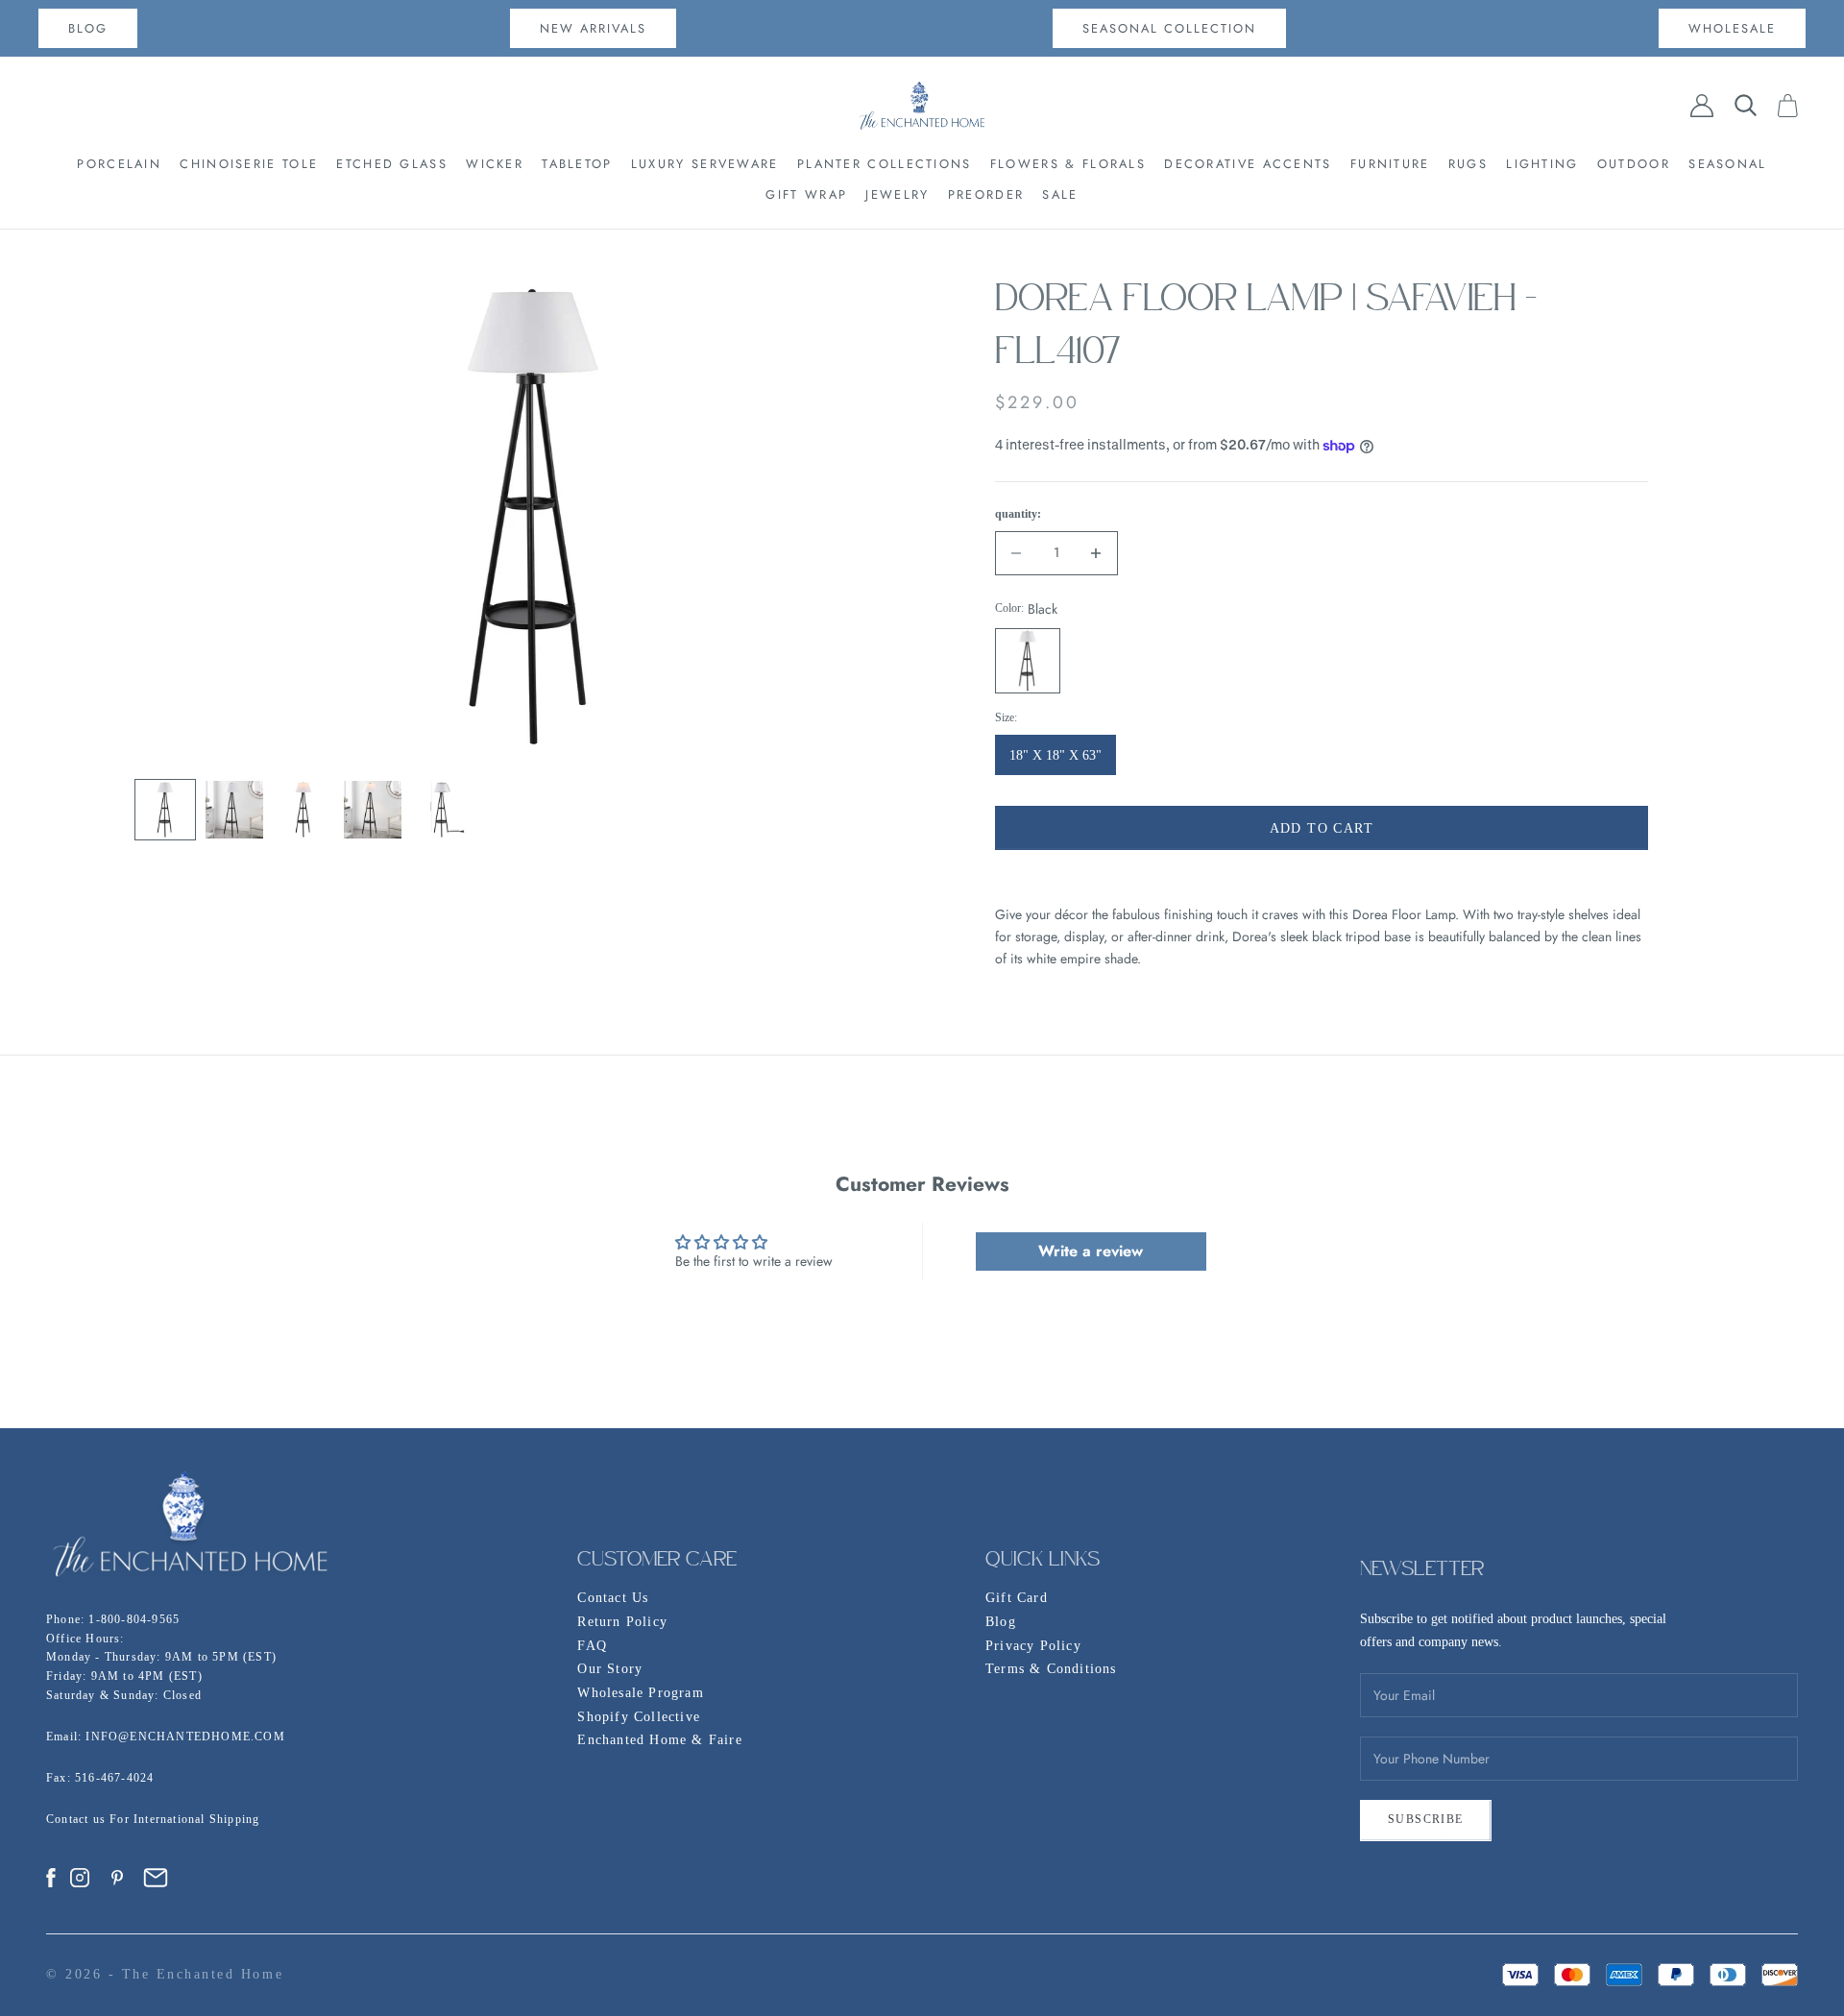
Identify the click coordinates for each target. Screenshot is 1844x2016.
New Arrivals (593, 28)
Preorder (986, 194)
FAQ (592, 1646)
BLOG (88, 28)
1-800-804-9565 (134, 1619)
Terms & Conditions (1051, 1669)
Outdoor (1634, 164)
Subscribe (1426, 1819)
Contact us (78, 1819)
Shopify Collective (639, 1717)
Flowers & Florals (1068, 164)
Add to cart (1322, 828)
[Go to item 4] (373, 810)
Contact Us (613, 1598)
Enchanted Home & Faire (659, 1740)
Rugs (1468, 164)
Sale (1060, 194)
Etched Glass (392, 164)
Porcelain (119, 164)
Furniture (1390, 164)
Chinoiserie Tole (249, 164)
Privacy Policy (1033, 1646)
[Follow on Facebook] (51, 1878)
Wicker (495, 164)
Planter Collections (885, 164)
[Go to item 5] (442, 810)
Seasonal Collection (1169, 28)
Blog (1001, 1622)
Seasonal (1727, 164)
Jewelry (897, 194)
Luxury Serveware (705, 164)
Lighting (1542, 164)
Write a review (1091, 1251)
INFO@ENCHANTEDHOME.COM (185, 1737)
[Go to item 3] (303, 810)
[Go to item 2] (234, 810)
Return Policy (622, 1622)
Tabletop (577, 164)
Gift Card (1017, 1598)
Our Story (610, 1669)
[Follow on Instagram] (80, 1878)
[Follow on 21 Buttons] (156, 1878)
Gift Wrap (806, 194)
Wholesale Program (640, 1693)
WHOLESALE (1732, 28)
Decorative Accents (1248, 164)
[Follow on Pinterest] (117, 1878)
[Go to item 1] (165, 810)
